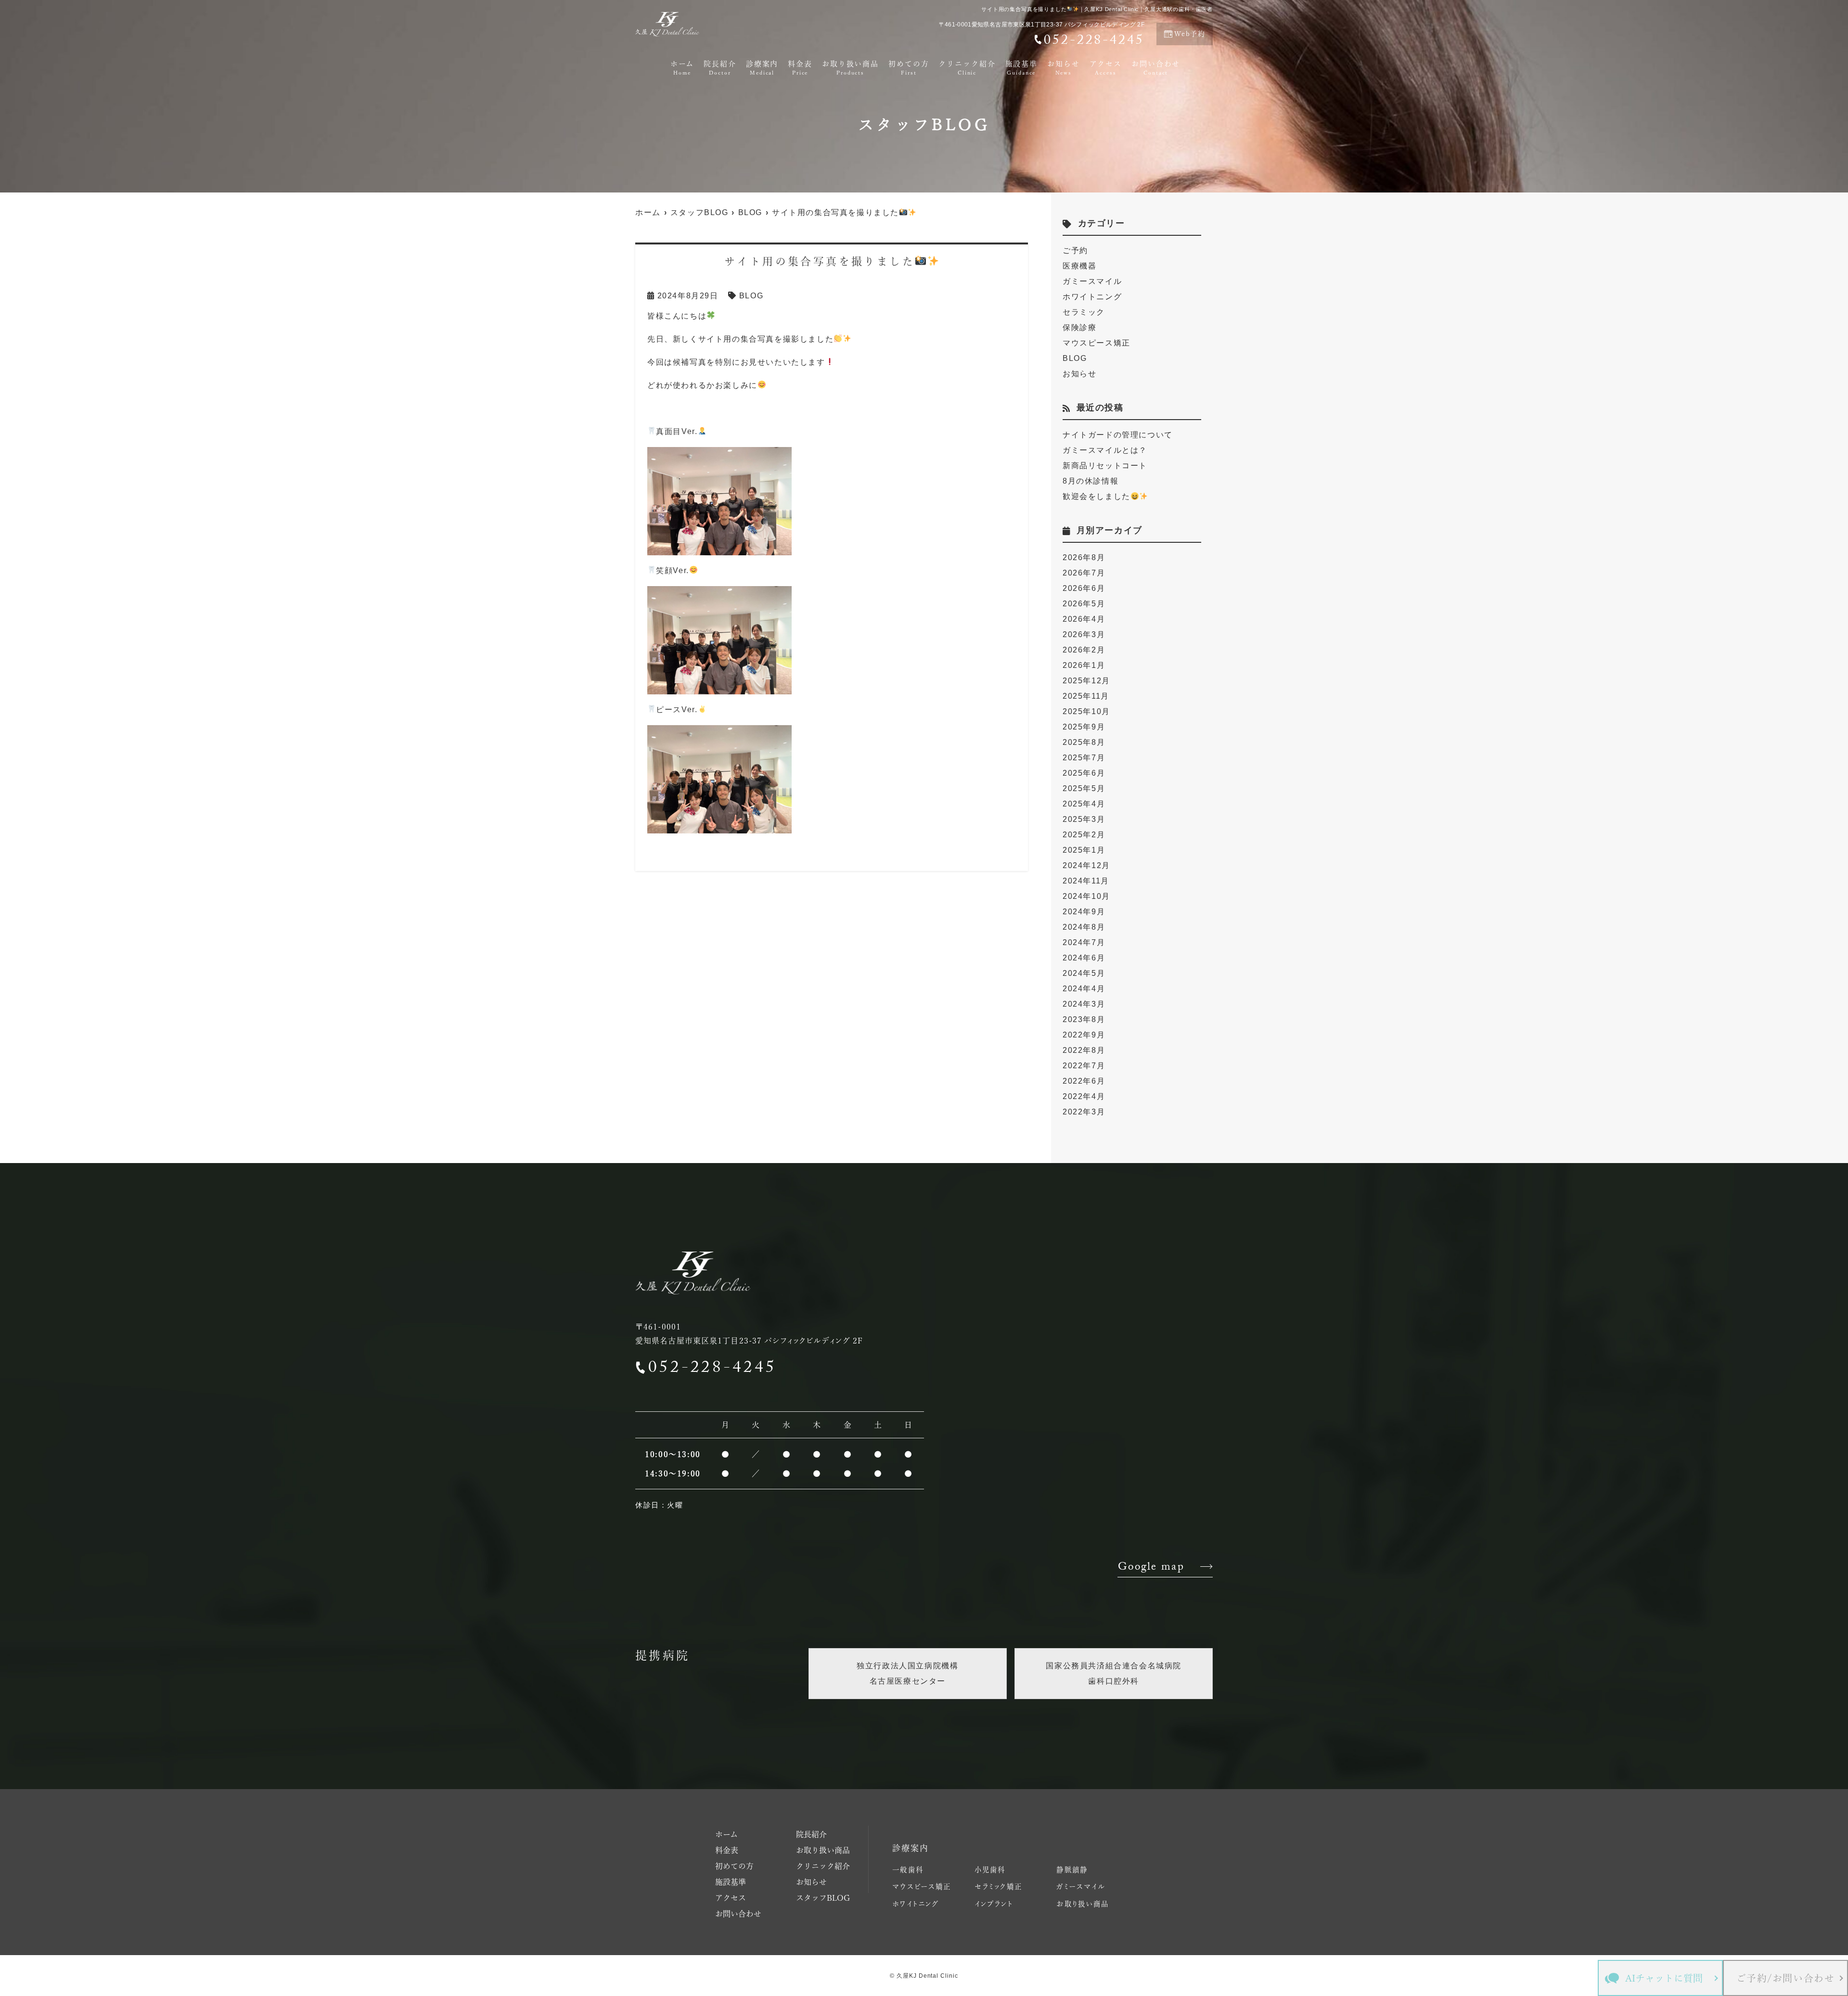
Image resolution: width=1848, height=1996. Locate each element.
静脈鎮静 (1072, 1870)
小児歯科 (990, 1870)
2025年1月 (1084, 850)
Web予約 (1190, 34)
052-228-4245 (712, 1369)
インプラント (994, 1904)
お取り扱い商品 (850, 68)
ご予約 (1075, 250)
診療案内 (762, 68)
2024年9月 (1084, 912)
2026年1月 (1084, 665)
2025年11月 (1086, 696)
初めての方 (909, 68)
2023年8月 (1084, 1019)
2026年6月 (1084, 588)
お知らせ (1064, 68)
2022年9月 (1084, 1035)
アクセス (1106, 68)
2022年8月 (1084, 1050)
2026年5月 (1084, 604)
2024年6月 (1084, 958)
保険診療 (1079, 327)
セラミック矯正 (998, 1887)
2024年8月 (1084, 927)
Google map (1151, 1568)
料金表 (800, 68)
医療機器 (1079, 266)
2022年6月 (1084, 1081)
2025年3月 (1084, 819)
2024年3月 (1084, 1004)
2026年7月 (1084, 573)
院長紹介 (720, 68)
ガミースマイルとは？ (1105, 450)
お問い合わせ (1156, 68)
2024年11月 (1086, 881)
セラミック (1084, 312)
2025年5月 (1084, 788)
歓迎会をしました (1097, 496)
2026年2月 (1084, 650)
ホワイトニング (1092, 297)
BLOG (751, 296)
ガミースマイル (1092, 281)
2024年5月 (1084, 973)
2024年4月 (1084, 989)
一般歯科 (908, 1870)
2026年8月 (1084, 557)
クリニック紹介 (967, 68)
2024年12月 (1086, 865)
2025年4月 (1084, 804)
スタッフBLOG (823, 1898)
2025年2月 (1084, 835)
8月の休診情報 (1091, 481)
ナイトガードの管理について (1118, 435)
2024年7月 (1084, 942)
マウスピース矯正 (1097, 343)
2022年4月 (1084, 1096)
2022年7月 (1084, 1066)
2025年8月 (1084, 742)
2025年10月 (1086, 711)
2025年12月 (1086, 681)
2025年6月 (1084, 773)
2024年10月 (1086, 896)
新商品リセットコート (1105, 466)
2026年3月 (1084, 634)
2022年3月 (1084, 1112)
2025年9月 (1084, 727)
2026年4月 (1084, 619)
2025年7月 (1084, 758)
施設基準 (1022, 68)
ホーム (682, 68)
